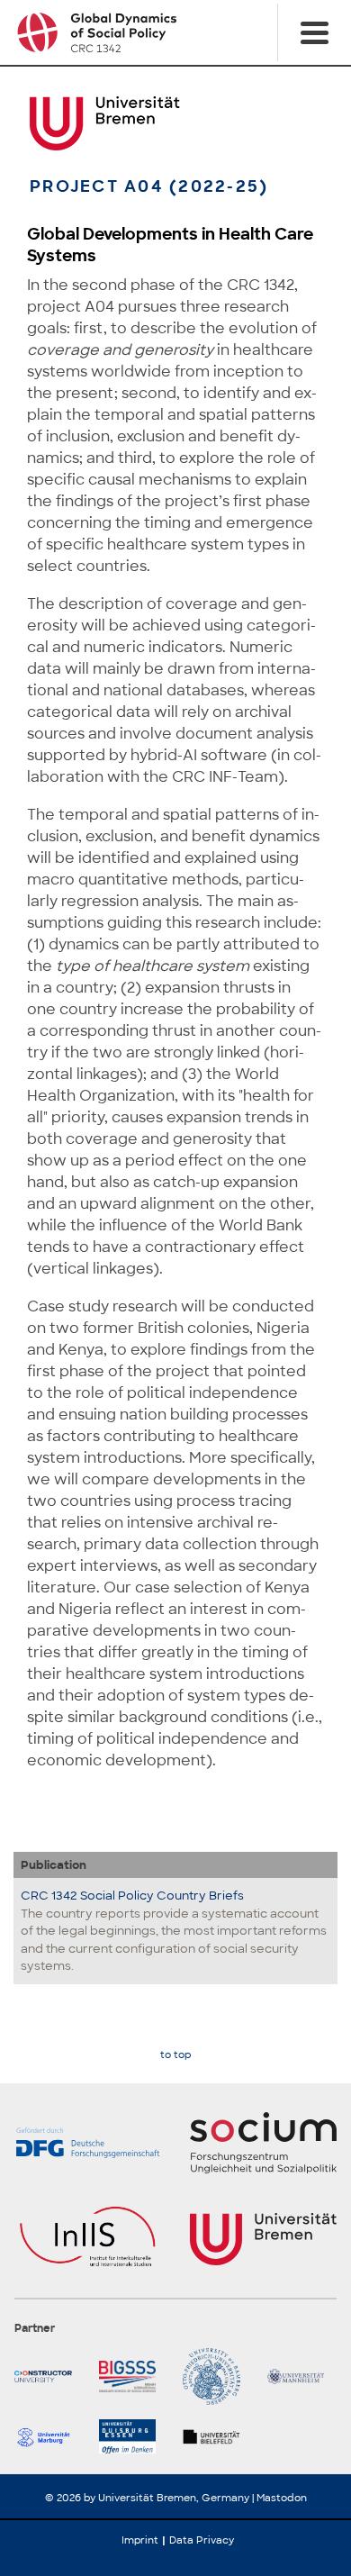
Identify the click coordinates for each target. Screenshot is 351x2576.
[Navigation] (314, 32)
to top (175, 2055)
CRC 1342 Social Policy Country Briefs (132, 1896)
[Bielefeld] (218, 2436)
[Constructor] (49, 2377)
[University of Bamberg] (218, 2377)
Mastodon (282, 2498)
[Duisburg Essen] (134, 2436)
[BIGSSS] (134, 2377)
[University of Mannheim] (302, 2377)
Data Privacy (202, 2540)
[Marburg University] (49, 2436)
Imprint (140, 2540)
